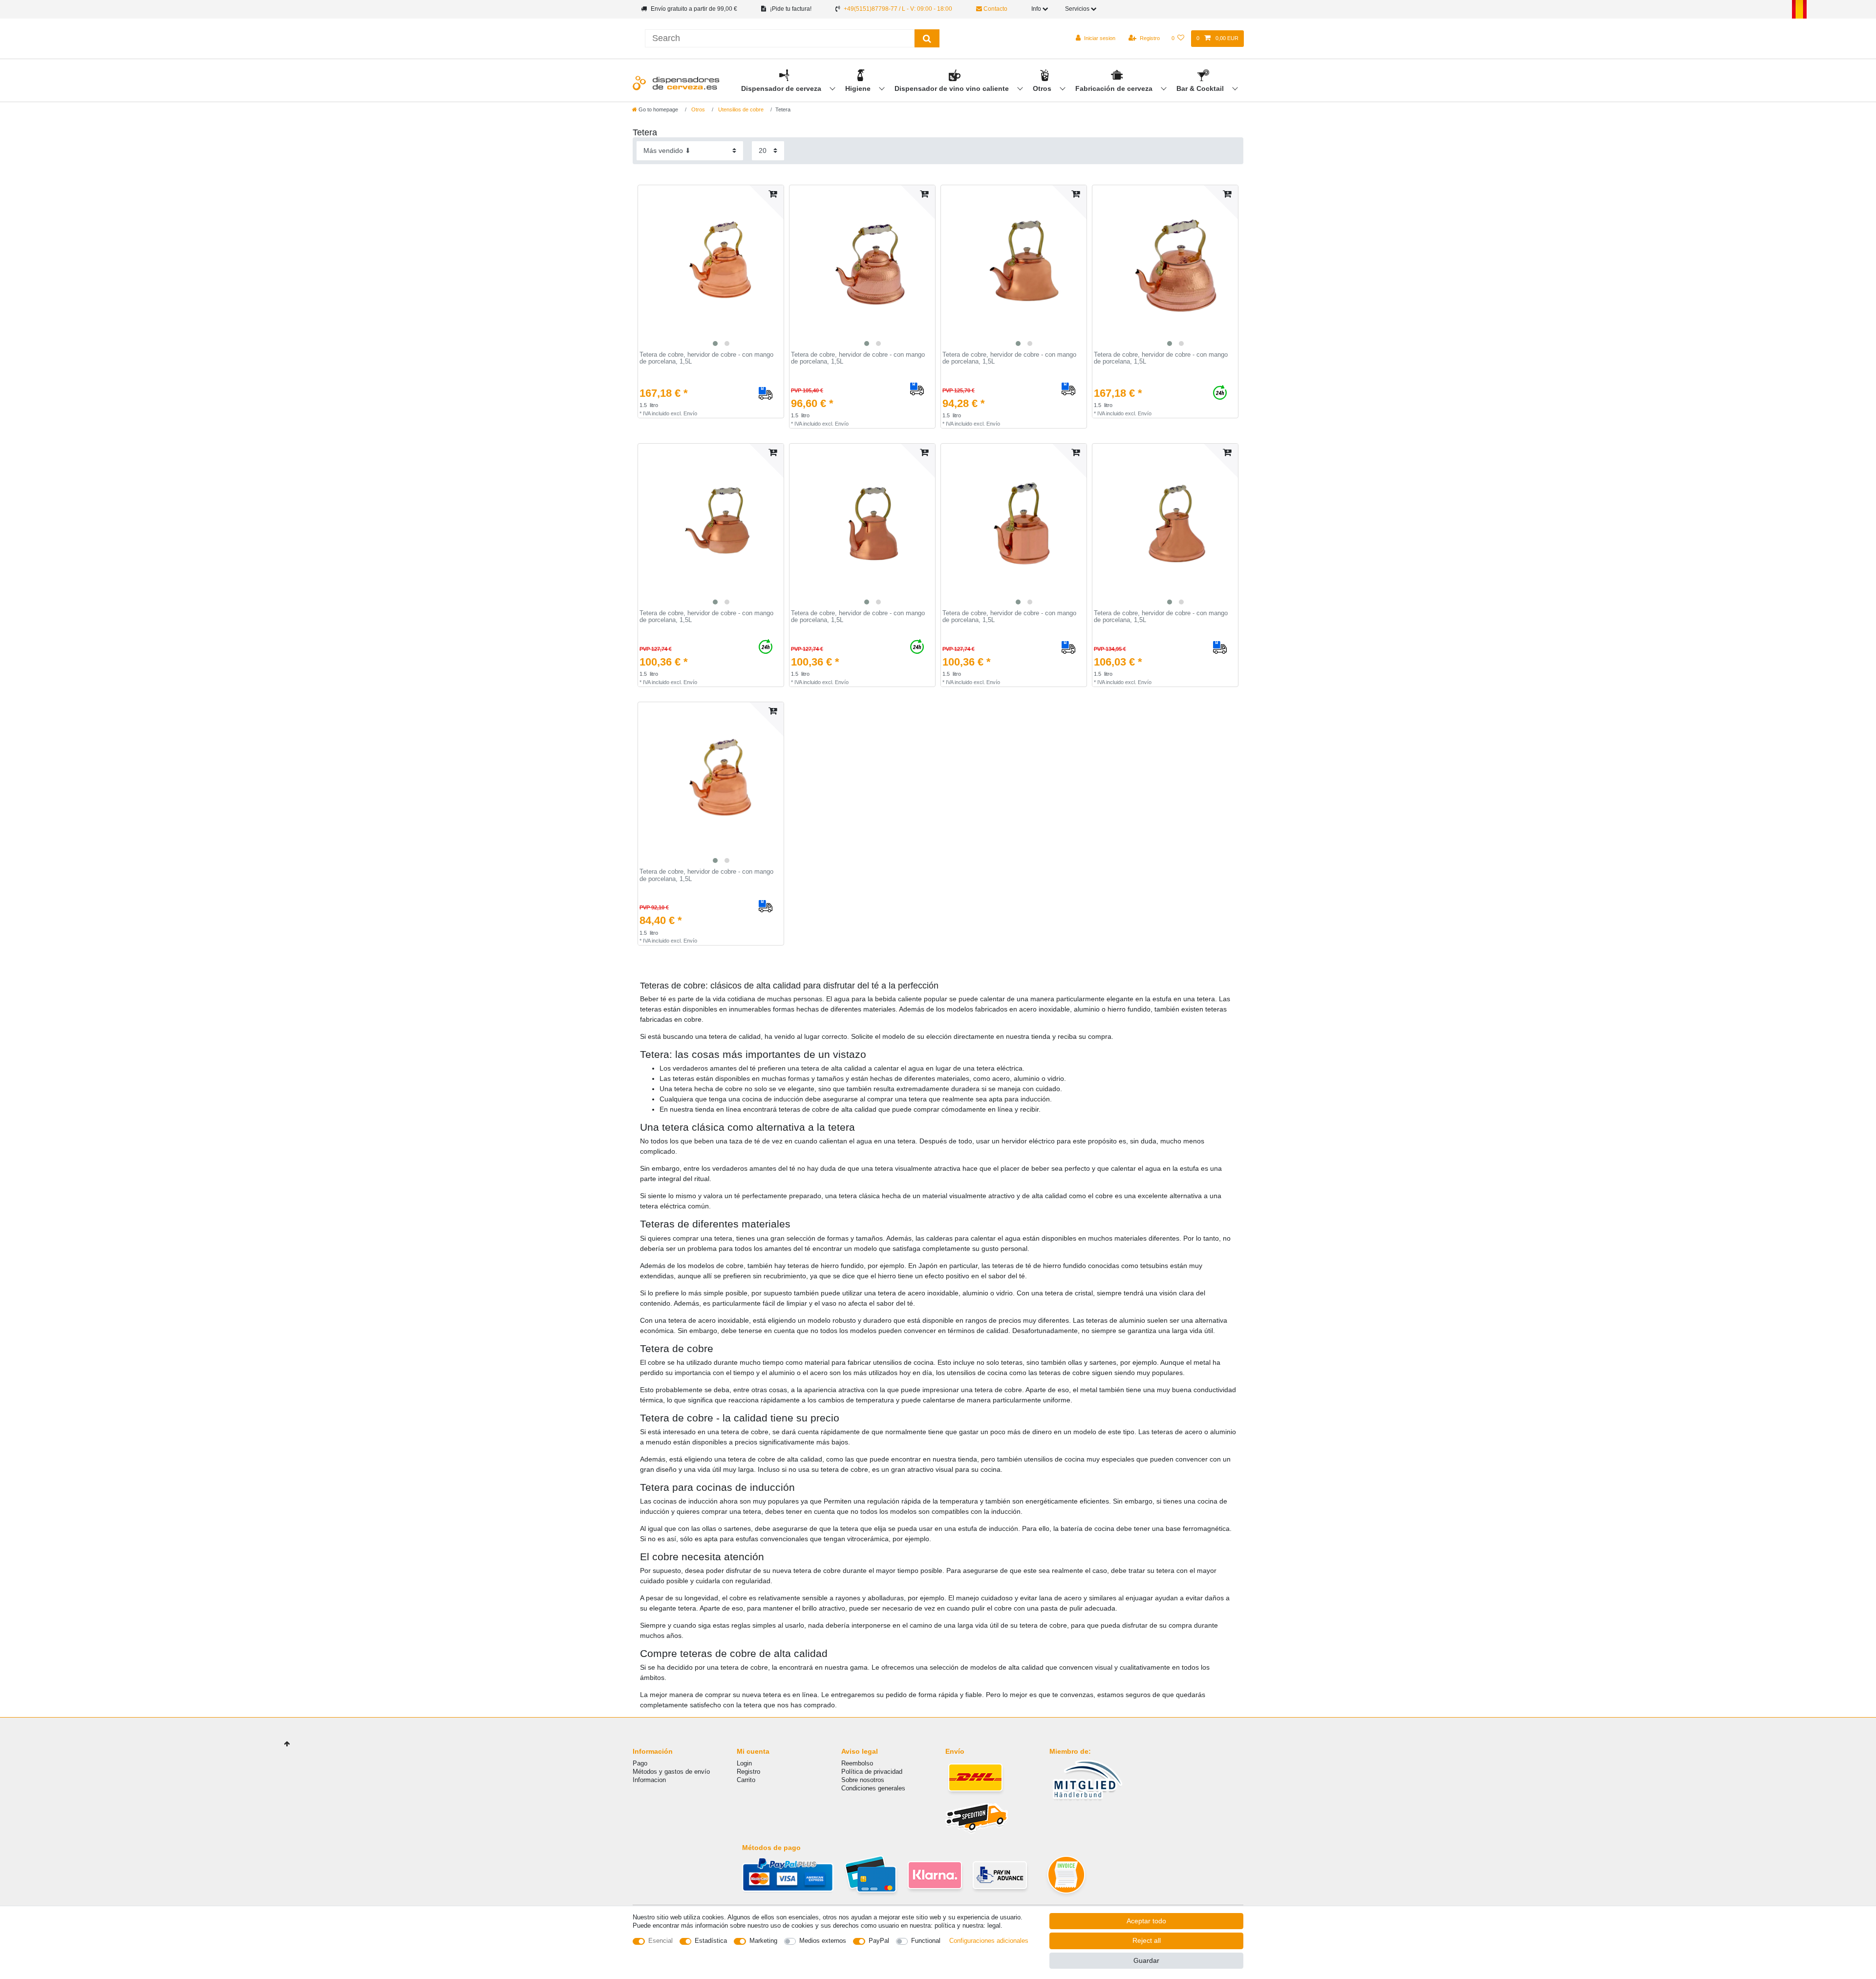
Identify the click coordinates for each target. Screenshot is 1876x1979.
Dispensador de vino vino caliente (953, 88)
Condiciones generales (873, 1788)
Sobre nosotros (863, 1780)
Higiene (859, 88)
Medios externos (823, 1941)
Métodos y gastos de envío (671, 1772)
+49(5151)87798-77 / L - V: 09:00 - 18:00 (898, 9)
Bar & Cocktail (1201, 88)
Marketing (763, 1941)
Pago (640, 1763)
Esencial (661, 1941)
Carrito (746, 1780)
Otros (1043, 88)
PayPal (879, 1941)
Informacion (649, 1780)
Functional (926, 1941)
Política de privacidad (872, 1772)
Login (744, 1763)
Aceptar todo (1146, 1921)
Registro (748, 1772)
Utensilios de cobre (740, 109)
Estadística (711, 1941)
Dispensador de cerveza (782, 88)
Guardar (1146, 1960)
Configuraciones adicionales (989, 1941)
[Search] (927, 38)
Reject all (1147, 1940)
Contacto (995, 9)
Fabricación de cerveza (1115, 88)
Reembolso (857, 1763)
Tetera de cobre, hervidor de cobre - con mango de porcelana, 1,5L (706, 358)
